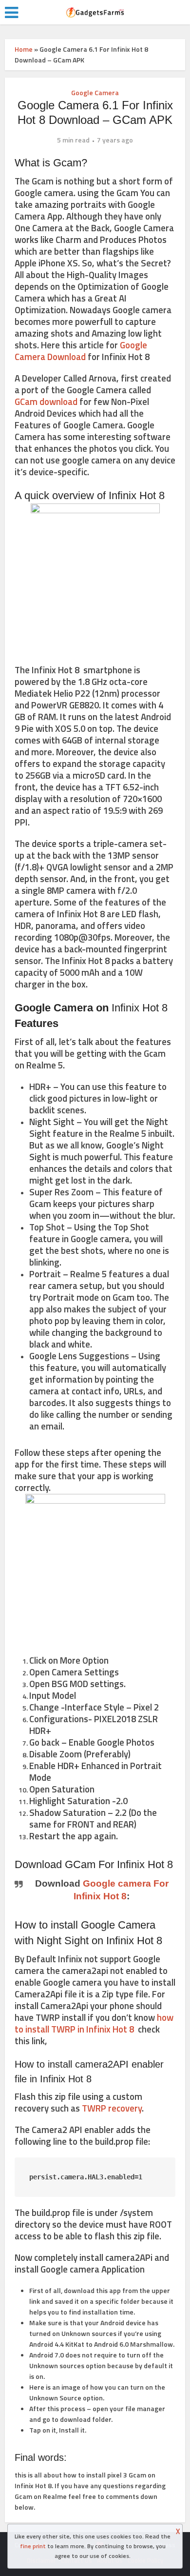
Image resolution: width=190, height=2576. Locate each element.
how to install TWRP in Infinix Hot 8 (94, 2023)
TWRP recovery (112, 2108)
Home (24, 49)
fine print (33, 2546)
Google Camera (95, 92)
